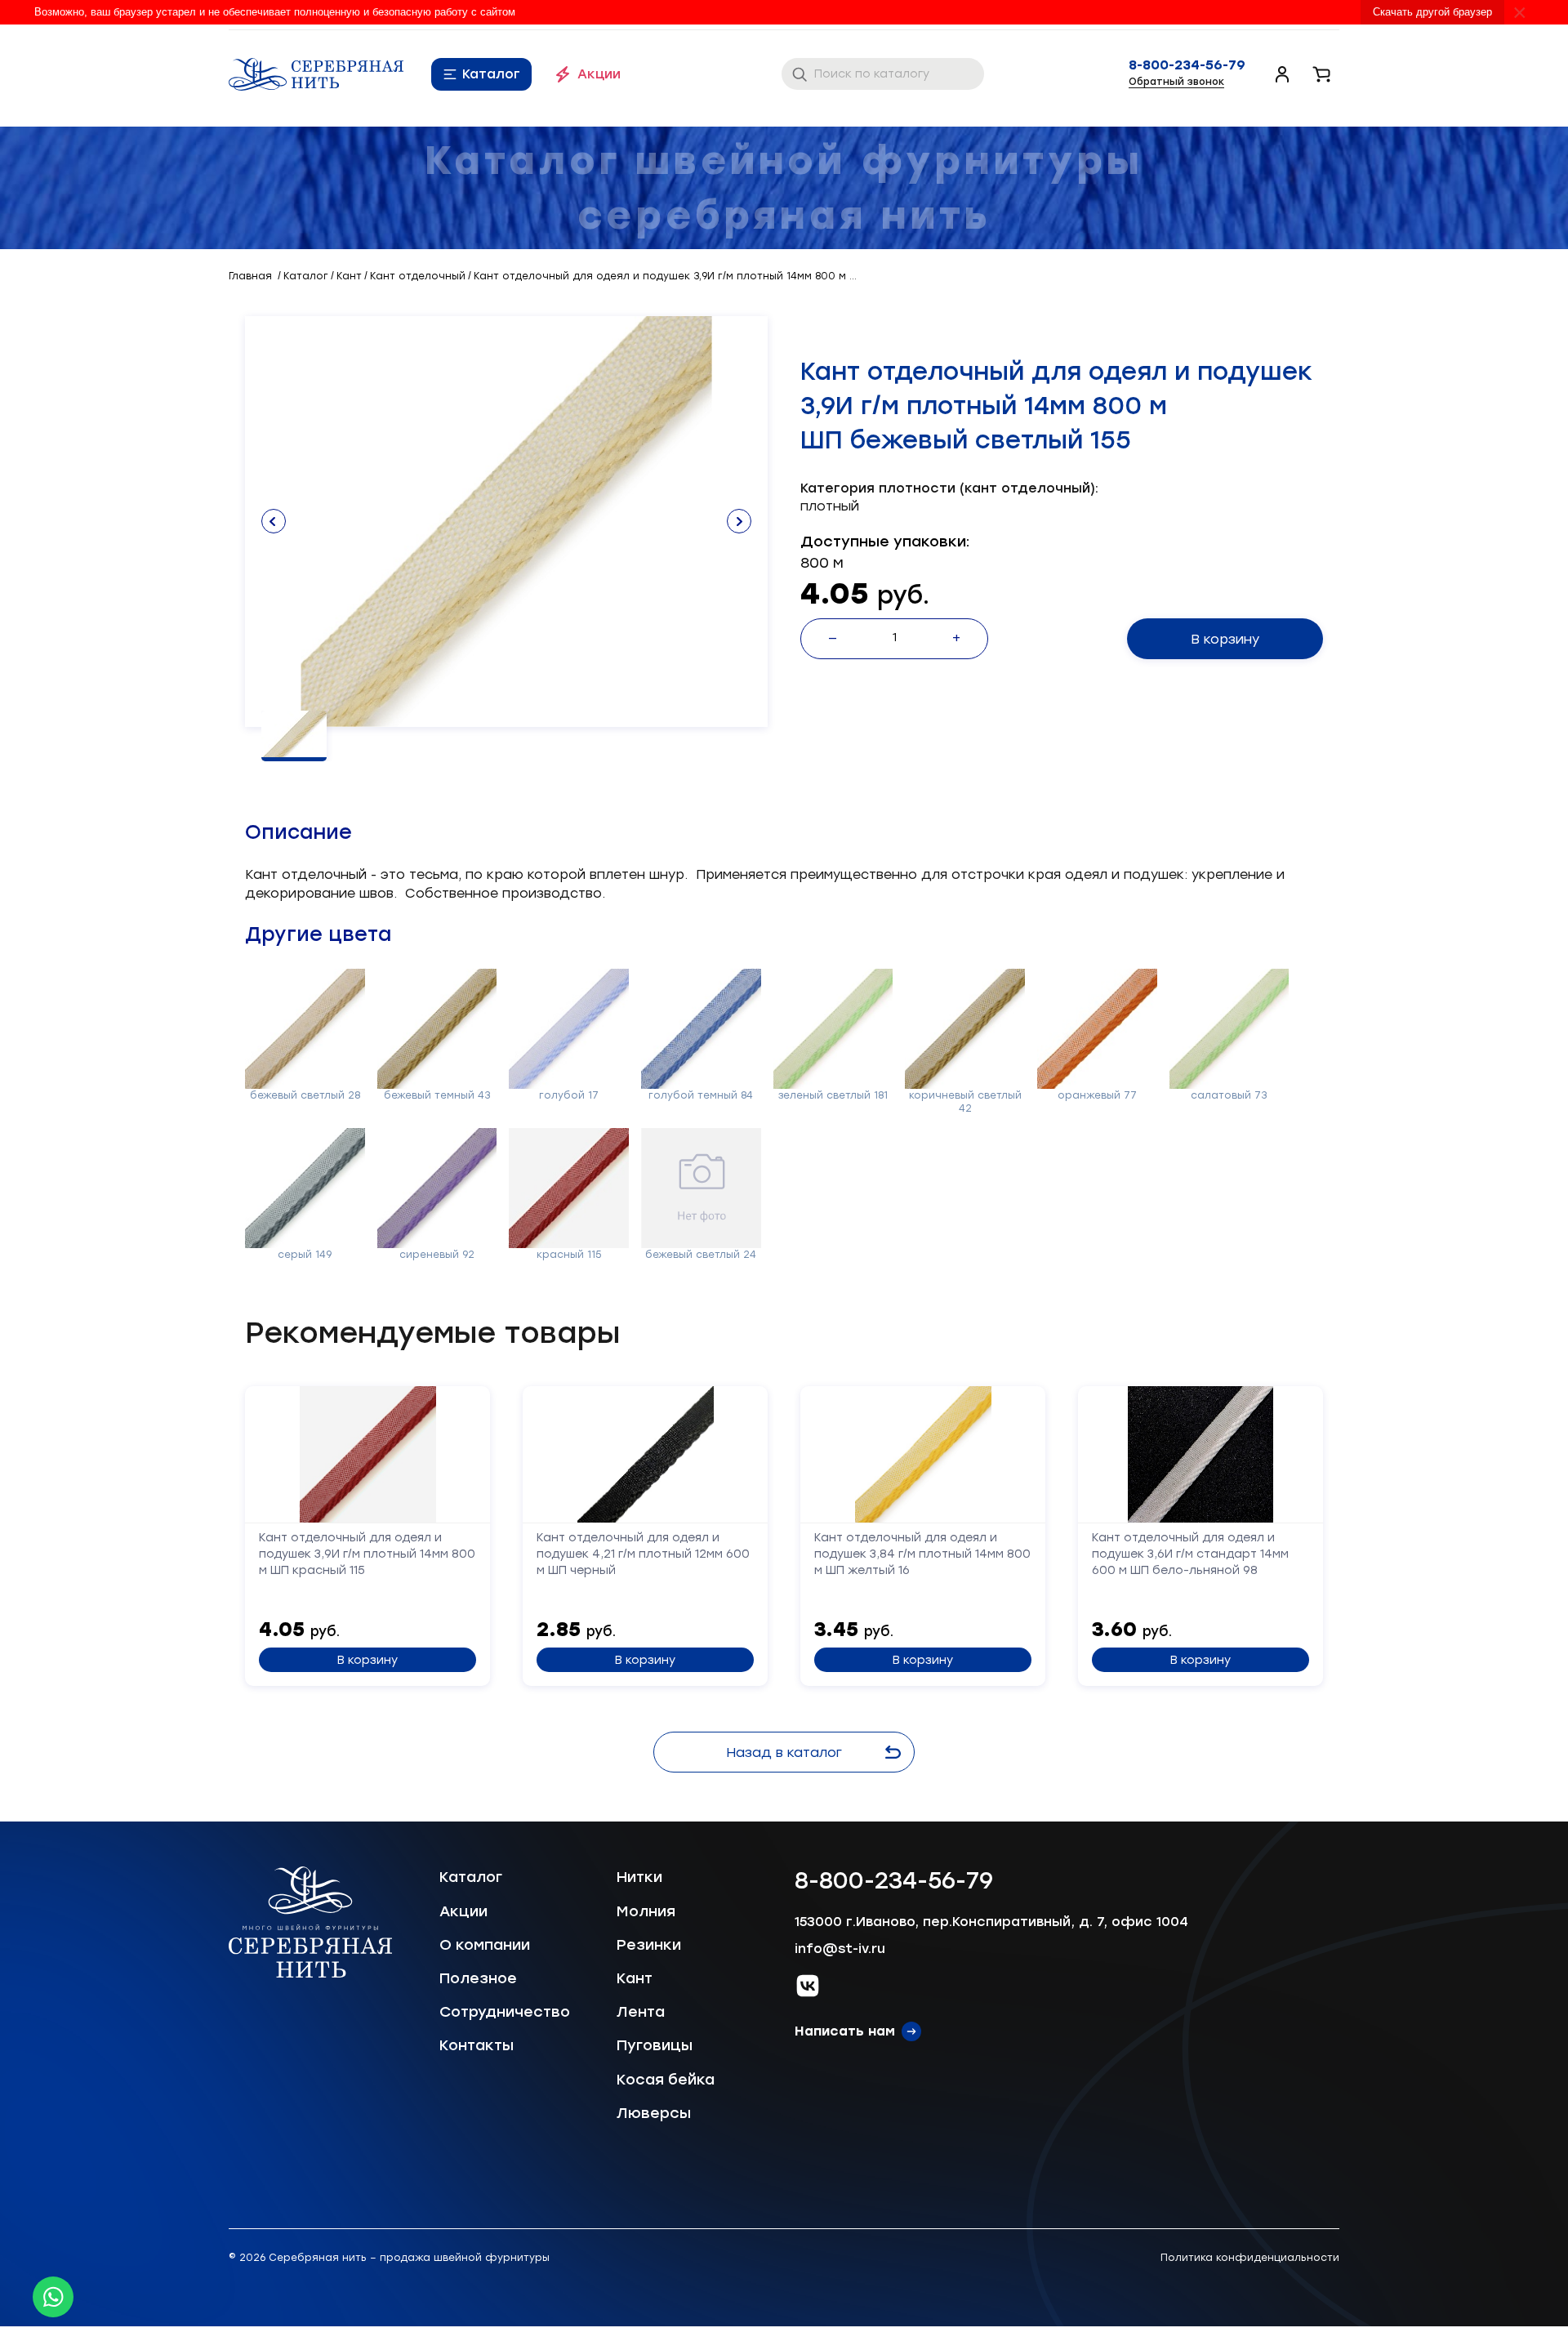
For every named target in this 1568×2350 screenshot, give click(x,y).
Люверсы (654, 2113)
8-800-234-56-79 (1187, 65)
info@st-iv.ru (840, 1949)
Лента (641, 2012)
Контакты (477, 2045)
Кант (635, 1978)
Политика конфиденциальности (1250, 2258)
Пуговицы (655, 2045)
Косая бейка (666, 2080)
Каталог (491, 74)
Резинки (649, 1945)
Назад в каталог (784, 1752)
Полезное (478, 1978)
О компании (485, 1945)
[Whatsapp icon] (53, 2297)
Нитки (639, 1877)
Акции (599, 74)
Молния (646, 1911)
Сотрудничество (505, 2012)
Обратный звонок (1176, 82)
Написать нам (845, 2031)
